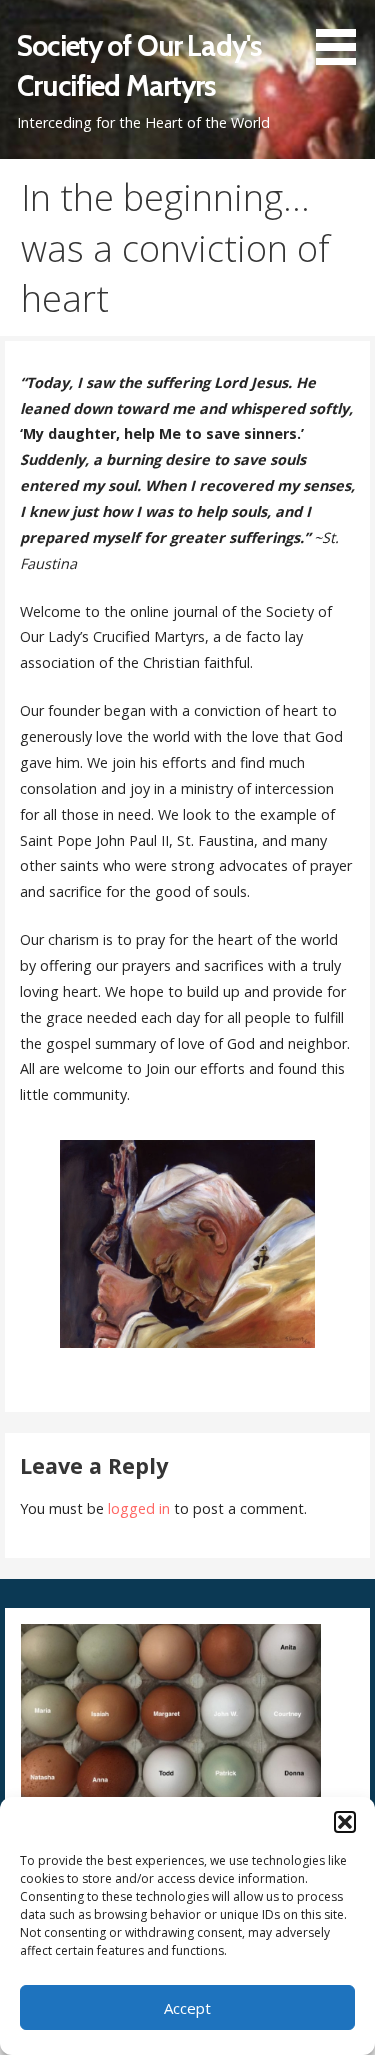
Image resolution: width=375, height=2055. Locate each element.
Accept (187, 2008)
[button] (345, 1822)
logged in (139, 1508)
